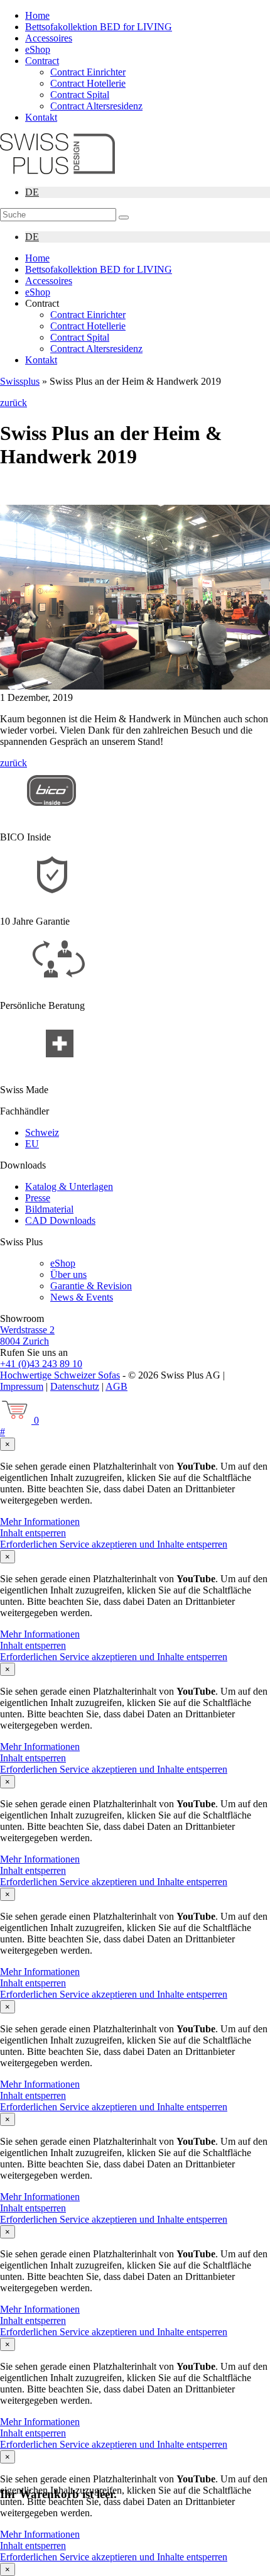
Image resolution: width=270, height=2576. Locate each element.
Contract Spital (80, 95)
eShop (38, 49)
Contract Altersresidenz (96, 106)
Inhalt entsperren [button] (33, 1533)
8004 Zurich (24, 1341)
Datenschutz (75, 1386)
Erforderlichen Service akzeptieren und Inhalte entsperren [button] (114, 1544)
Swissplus (20, 381)
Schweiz (42, 1132)
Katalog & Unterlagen (69, 1186)
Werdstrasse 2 (27, 1330)
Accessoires (49, 38)
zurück (13, 403)
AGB (116, 1386)
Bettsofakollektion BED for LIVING (99, 27)
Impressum (22, 1386)
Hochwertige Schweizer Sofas (60, 1375)
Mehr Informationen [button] (40, 1522)
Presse (38, 1198)
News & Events (82, 1297)
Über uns (68, 1274)
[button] (124, 217)
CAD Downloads (60, 1220)
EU (32, 1144)
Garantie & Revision (91, 1286)
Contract (42, 61)
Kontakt (41, 117)
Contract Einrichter (88, 72)
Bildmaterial (49, 1209)
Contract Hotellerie (88, 83)
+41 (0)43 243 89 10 (41, 1364)
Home (37, 15)
